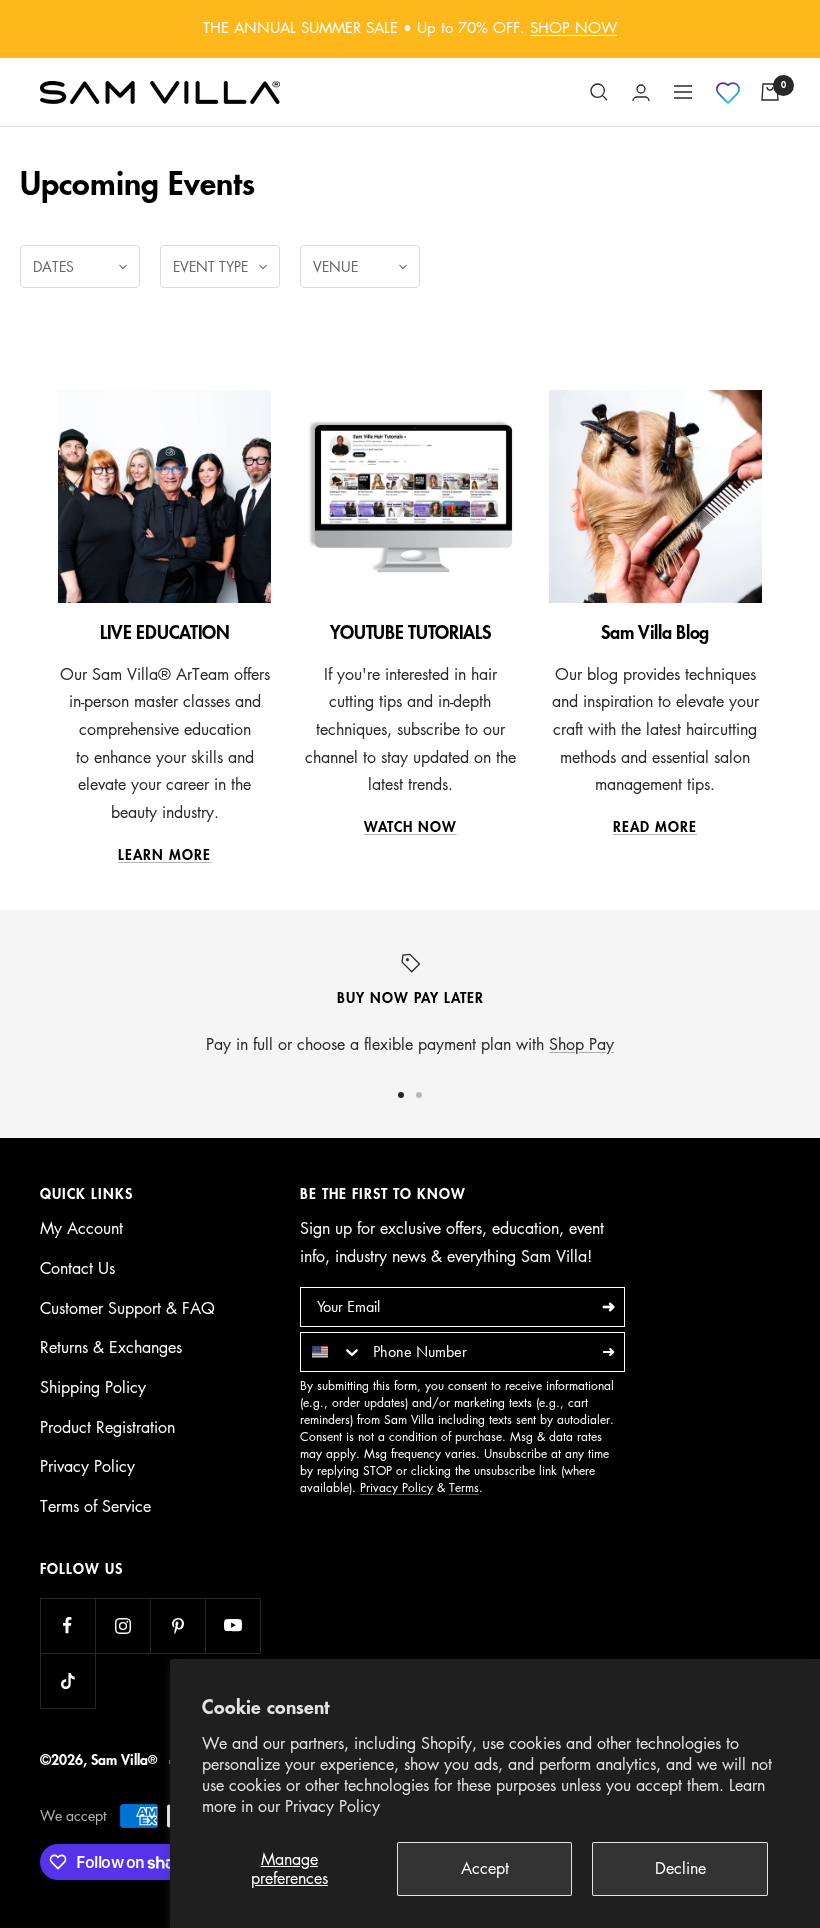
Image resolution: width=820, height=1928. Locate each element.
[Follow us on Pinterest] (177, 1625)
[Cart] (770, 92)
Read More (655, 827)
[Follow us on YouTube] (232, 1625)
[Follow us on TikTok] (67, 1680)
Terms (464, 1487)
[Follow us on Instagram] (122, 1625)
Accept (485, 1868)
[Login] (641, 92)
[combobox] (332, 1352)
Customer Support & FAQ (127, 1308)
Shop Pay (581, 1044)
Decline (680, 1868)
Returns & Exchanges (111, 1347)
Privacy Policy (332, 1806)
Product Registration (107, 1427)
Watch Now (410, 827)
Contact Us (77, 1268)
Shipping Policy (93, 1387)
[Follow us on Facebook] (67, 1625)
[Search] (599, 92)
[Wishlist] (728, 93)
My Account (81, 1228)
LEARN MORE (164, 855)
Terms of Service (95, 1506)
